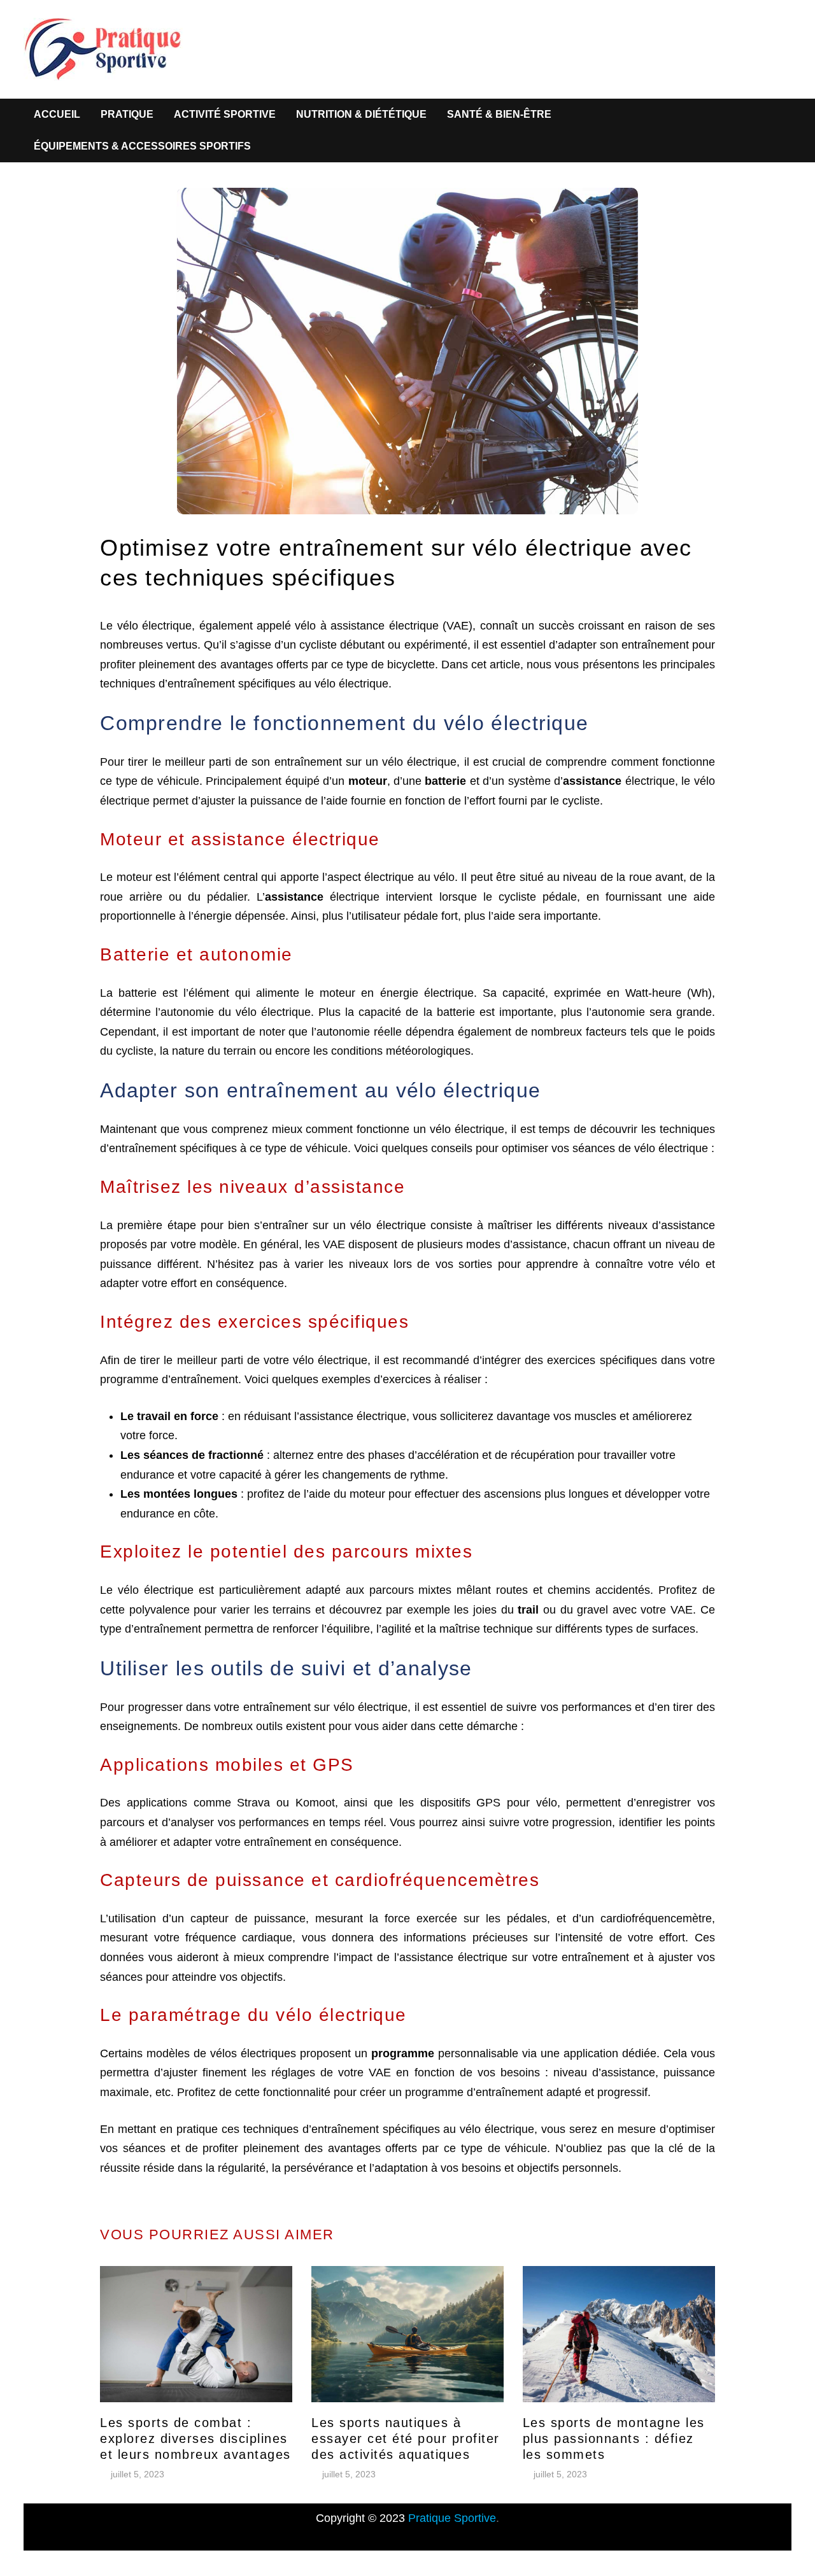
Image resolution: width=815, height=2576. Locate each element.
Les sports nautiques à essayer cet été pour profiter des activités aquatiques (406, 2439)
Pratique (127, 114)
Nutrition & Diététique (361, 114)
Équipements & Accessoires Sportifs (142, 146)
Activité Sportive (225, 114)
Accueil (57, 114)
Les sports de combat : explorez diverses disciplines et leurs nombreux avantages (195, 2439)
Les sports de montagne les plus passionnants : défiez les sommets (614, 2439)
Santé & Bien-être (499, 114)
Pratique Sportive (452, 2518)
